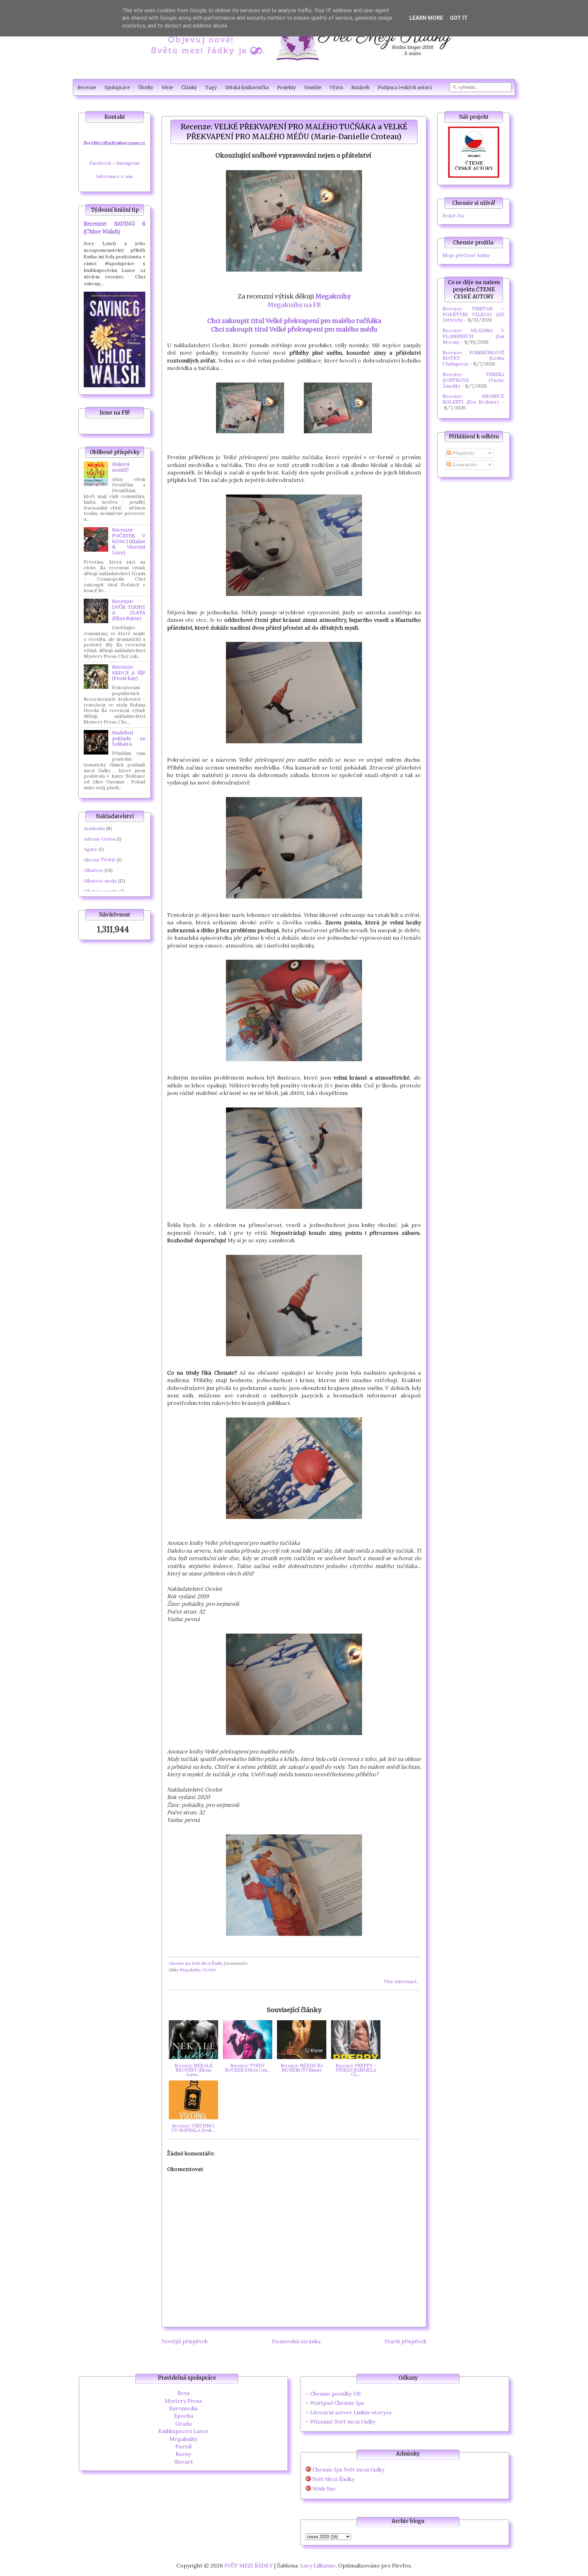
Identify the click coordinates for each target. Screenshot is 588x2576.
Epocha (184, 2416)
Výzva (336, 88)
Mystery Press (183, 2401)
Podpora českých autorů (405, 88)
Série (167, 88)
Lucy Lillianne (318, 2565)
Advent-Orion (99, 839)
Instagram (128, 163)
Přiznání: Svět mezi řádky (343, 2421)
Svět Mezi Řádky (333, 2479)
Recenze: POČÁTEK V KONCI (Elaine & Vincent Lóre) (129, 541)
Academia (94, 828)
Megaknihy (333, 296)
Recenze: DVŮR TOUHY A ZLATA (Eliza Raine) (129, 610)
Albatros (93, 870)
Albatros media (101, 891)
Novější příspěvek (185, 2341)
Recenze (87, 88)
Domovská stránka (296, 2341)
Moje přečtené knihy (466, 255)
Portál (183, 2446)
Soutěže (313, 88)
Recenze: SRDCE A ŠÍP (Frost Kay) (129, 673)
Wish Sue (324, 2489)
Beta (184, 2393)
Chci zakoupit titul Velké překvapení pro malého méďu (294, 329)
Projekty (287, 88)
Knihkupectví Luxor (183, 2431)
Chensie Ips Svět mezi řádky (348, 2470)
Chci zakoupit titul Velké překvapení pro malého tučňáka (294, 321)
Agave (91, 849)
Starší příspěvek (405, 2341)
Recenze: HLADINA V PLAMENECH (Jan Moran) (473, 336)
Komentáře (464, 465)
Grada (183, 2424)
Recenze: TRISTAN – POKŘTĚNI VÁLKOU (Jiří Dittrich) (473, 314)
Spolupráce (117, 88)
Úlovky (146, 88)
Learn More (426, 18)
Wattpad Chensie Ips (337, 2403)
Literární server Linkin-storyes (351, 2412)
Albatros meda (100, 881)
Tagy (211, 88)
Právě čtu (453, 216)
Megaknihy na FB (294, 305)
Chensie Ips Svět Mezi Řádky (196, 1963)
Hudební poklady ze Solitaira (129, 739)
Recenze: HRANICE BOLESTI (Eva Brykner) (473, 399)
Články (189, 88)
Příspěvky (463, 453)
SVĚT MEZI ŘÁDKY (249, 2565)
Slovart (184, 2462)
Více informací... (402, 1981)
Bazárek (360, 88)
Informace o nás (115, 176)
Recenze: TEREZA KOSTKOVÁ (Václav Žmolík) (473, 380)
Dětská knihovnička (247, 88)
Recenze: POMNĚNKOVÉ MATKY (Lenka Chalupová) (473, 358)
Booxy (183, 2454)
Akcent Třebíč (100, 860)
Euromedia (183, 2408)
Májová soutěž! (121, 467)
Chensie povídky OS (335, 2394)
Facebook (100, 163)
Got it (459, 18)
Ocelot (209, 1970)
